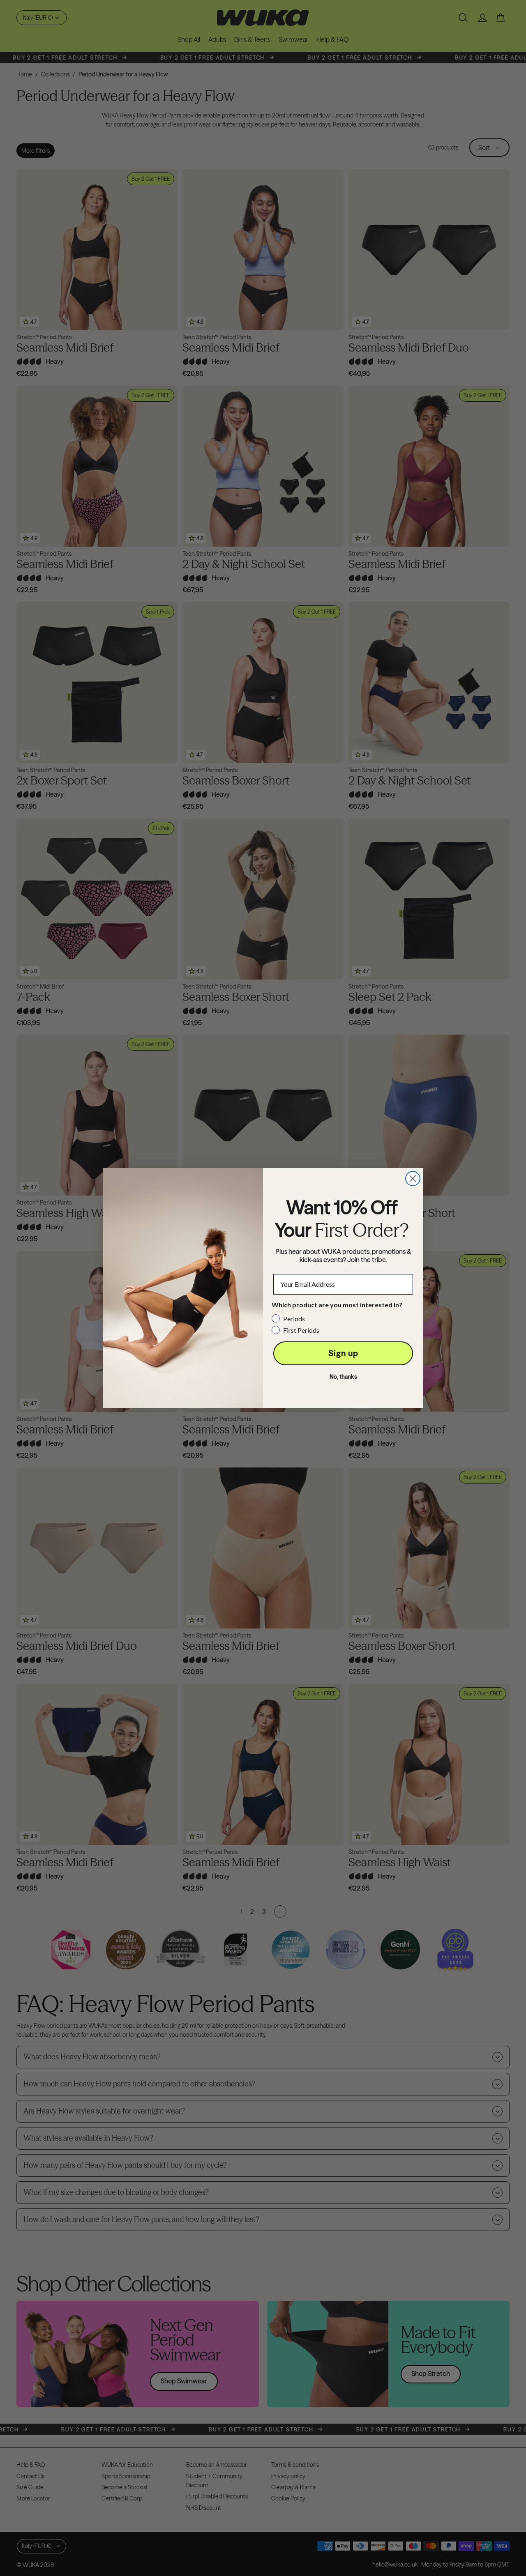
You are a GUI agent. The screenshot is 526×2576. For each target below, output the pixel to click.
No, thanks (343, 1377)
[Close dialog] (413, 1179)
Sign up (343, 1353)
